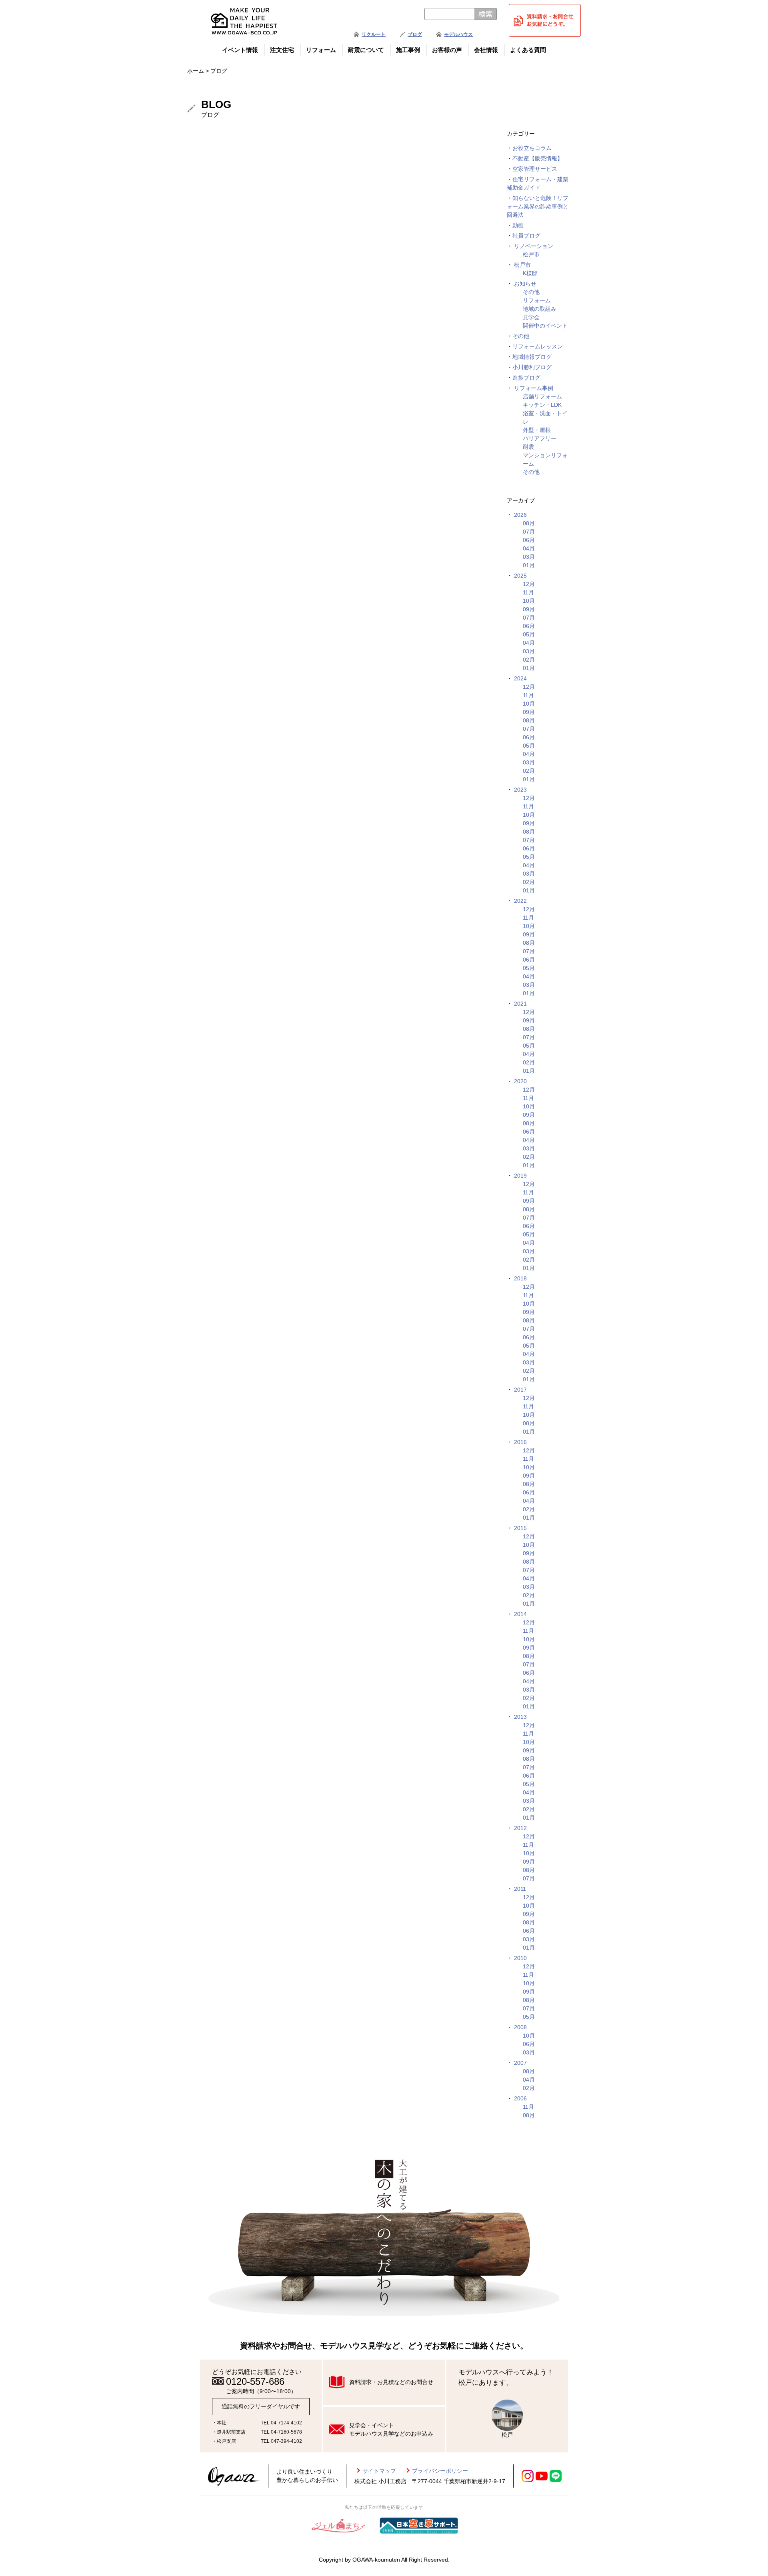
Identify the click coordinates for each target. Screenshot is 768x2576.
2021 (520, 1004)
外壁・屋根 (537, 430)
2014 (520, 1614)
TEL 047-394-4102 (281, 2441)
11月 (528, 592)
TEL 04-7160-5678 (281, 2432)
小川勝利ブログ (532, 367)
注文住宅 (282, 50)
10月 (529, 601)
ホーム (196, 71)
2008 (520, 2027)
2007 (520, 2063)
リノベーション (534, 246)
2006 (520, 2098)
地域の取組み (540, 309)
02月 (529, 660)
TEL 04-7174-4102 (281, 2423)
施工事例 (408, 50)
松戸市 (531, 254)
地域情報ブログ (532, 357)
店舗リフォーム (542, 396)
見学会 (531, 317)
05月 (529, 634)
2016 (520, 1442)
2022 (520, 901)
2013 (520, 1717)
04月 (529, 548)
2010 (520, 1958)
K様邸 (530, 273)
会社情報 (486, 50)
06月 (529, 540)
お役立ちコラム (532, 148)
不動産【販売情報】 (538, 158)
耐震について (366, 50)
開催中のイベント (545, 326)
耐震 (528, 447)
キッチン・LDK (542, 405)
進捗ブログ (526, 378)
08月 (529, 523)
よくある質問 (528, 50)
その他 (531, 292)
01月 (529, 565)
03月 (529, 557)
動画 (518, 225)
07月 (529, 532)
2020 (520, 1081)
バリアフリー (540, 438)
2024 (520, 678)
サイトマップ (379, 2471)
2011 (520, 1889)
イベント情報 (240, 50)
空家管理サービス (535, 169)
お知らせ (525, 284)
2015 (520, 1528)
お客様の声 (447, 50)
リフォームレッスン (538, 346)
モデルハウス (458, 34)
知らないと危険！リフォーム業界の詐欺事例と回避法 (538, 206)
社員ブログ (526, 236)
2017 (520, 1390)
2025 (520, 576)
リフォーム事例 (534, 388)
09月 (529, 609)
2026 (520, 515)
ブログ (415, 34)
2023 (520, 790)
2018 (520, 1278)
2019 (520, 1176)
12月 (529, 584)
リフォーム (321, 50)
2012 (520, 1828)
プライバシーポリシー (440, 2471)
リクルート (374, 34)
